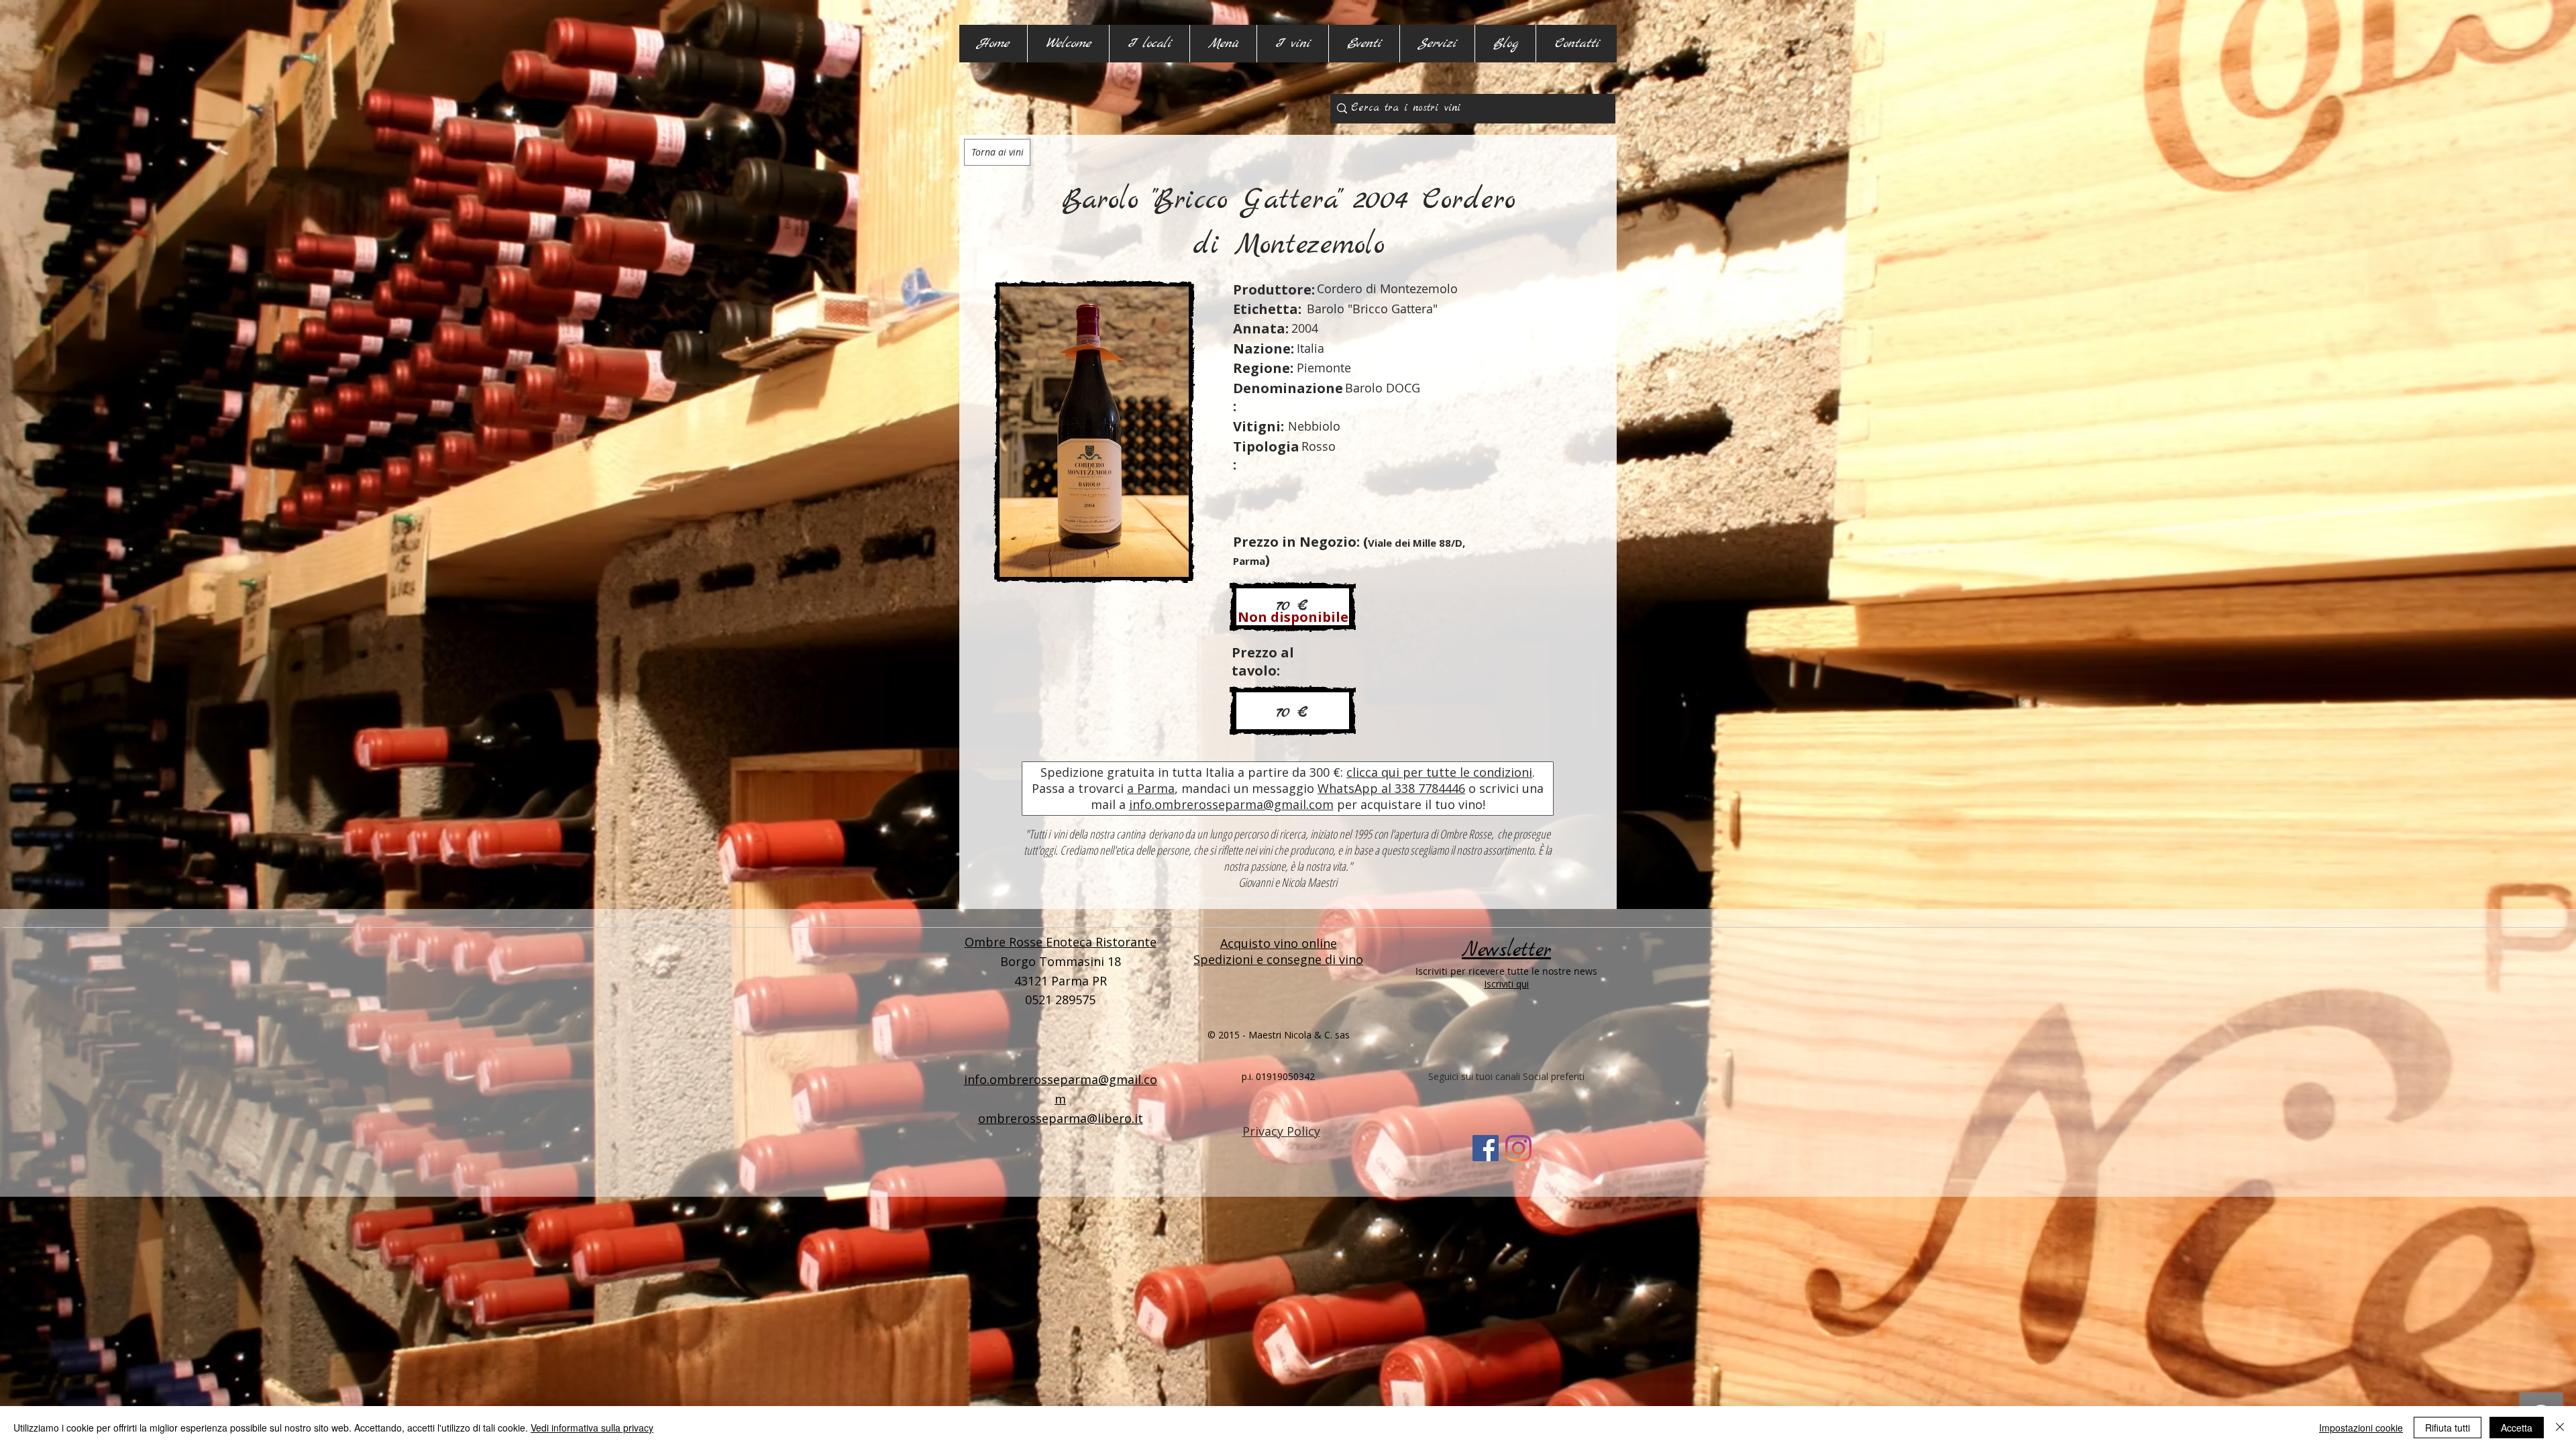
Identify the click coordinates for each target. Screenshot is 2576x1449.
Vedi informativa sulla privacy (592, 1428)
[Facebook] (1486, 1148)
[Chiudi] (2560, 1428)
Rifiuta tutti (2448, 1428)
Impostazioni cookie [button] (2361, 1428)
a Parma (1151, 788)
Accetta (2517, 1428)
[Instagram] (1518, 1148)
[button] (1149, 44)
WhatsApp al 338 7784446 (1391, 788)
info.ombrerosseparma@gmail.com (1231, 804)
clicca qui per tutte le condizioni (1439, 772)
